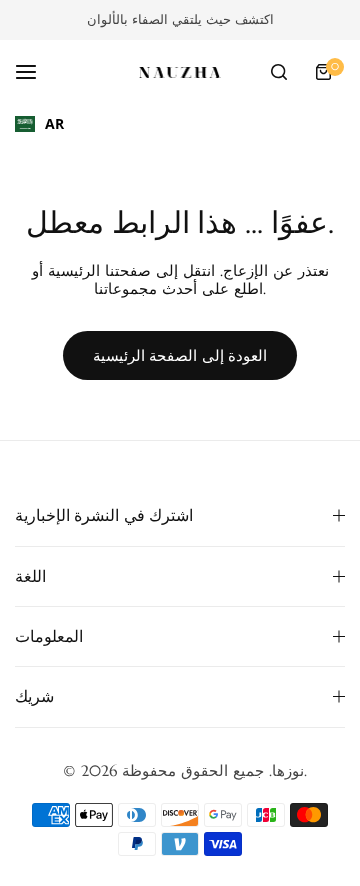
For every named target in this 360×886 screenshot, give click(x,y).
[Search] (279, 72)
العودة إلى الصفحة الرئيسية (180, 355)
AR (54, 123)
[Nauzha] (180, 72)
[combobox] (39, 124)
